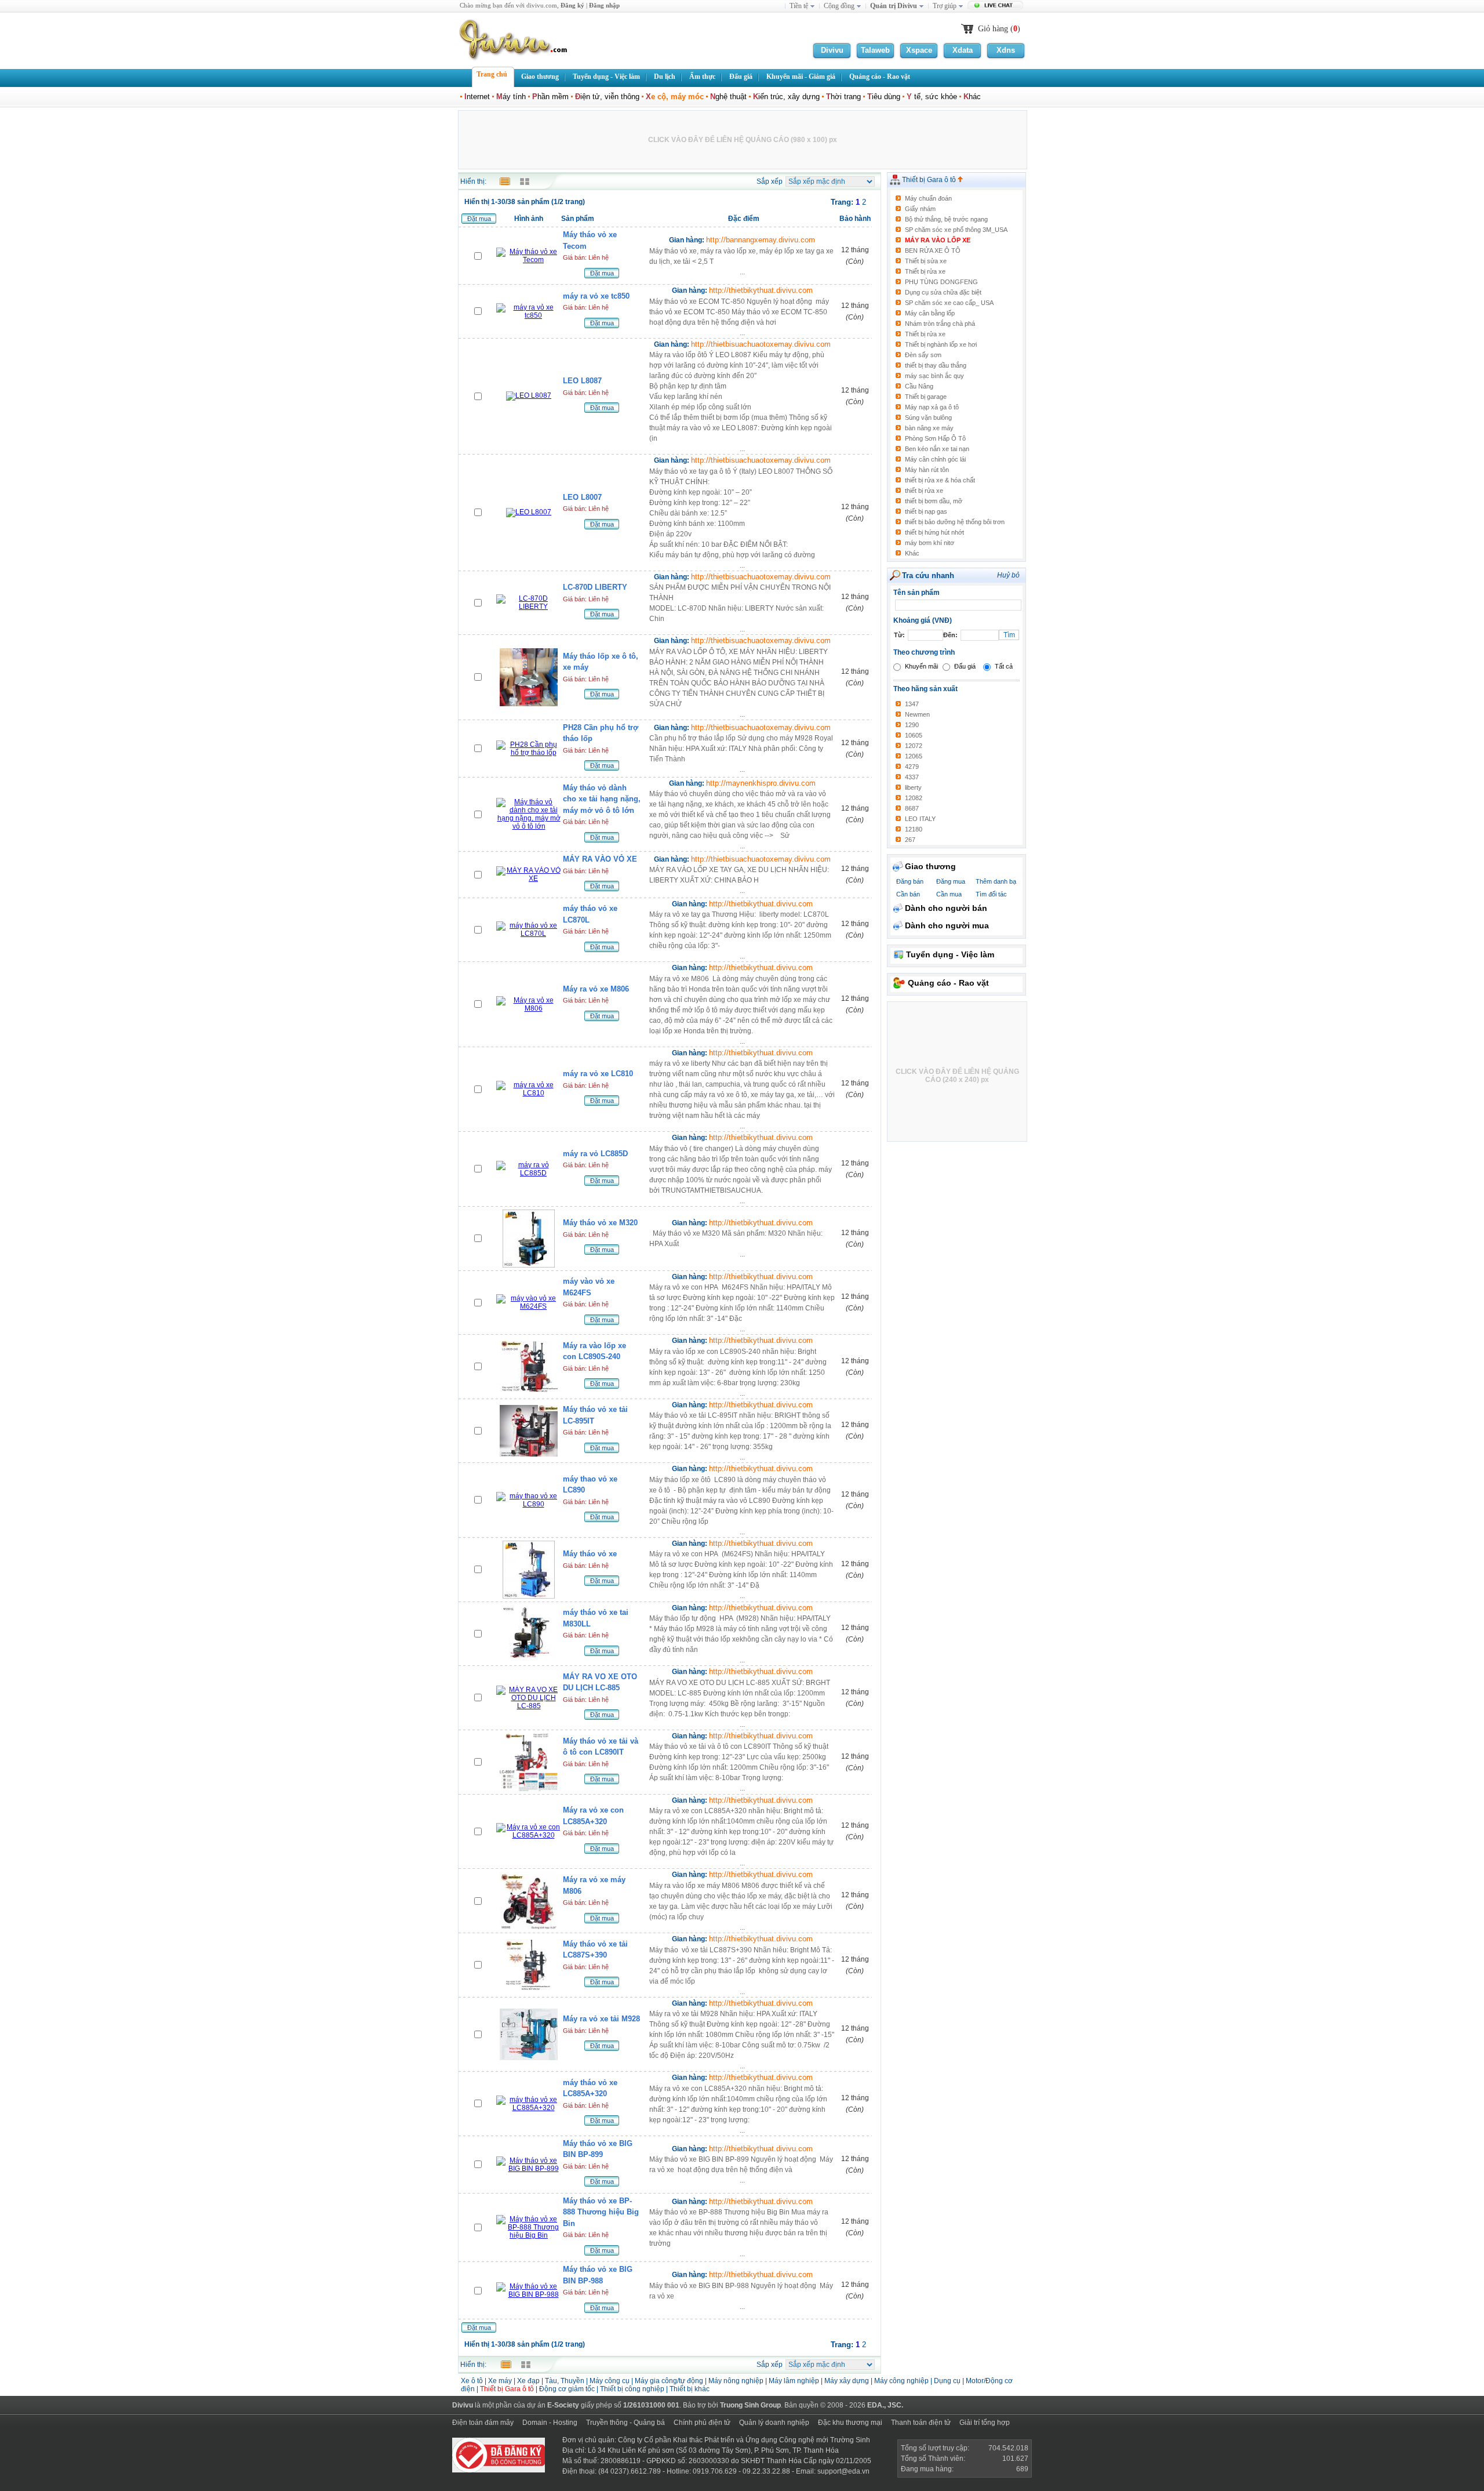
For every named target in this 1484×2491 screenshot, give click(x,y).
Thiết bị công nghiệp (633, 2389)
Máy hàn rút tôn (927, 470)
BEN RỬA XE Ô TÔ (933, 250)
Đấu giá (965, 666)
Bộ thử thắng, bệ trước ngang (946, 219)
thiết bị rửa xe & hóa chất (940, 480)
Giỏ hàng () (999, 29)
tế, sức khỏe (932, 97)
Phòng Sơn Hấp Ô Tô (935, 438)
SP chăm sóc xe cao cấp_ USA (949, 303)
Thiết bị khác (690, 2389)
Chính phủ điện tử (702, 2423)
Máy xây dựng (847, 2381)
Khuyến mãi (921, 666)
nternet (477, 97)
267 (910, 840)
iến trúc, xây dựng (786, 97)
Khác (912, 553)
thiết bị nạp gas (926, 511)
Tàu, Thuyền (565, 2381)
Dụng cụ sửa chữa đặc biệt (943, 292)
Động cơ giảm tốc (567, 2389)
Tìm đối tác (991, 894)
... (741, 262)
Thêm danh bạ (996, 881)
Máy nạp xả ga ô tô (932, 407)
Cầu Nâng (919, 386)
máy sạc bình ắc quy (934, 376)
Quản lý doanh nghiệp (774, 2423)
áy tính (511, 97)
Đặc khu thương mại (850, 2423)
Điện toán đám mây (483, 2423)
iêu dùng (884, 97)
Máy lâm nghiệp (794, 2381)
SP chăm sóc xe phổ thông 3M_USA (956, 230)
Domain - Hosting (550, 2423)
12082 (914, 798)
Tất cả (1004, 666)
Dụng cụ (947, 2381)
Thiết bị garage (926, 397)
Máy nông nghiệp (736, 2381)
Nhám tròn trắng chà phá (940, 324)
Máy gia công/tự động (669, 2381)
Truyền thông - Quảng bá (625, 2423)
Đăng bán (910, 881)
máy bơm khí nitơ (930, 543)
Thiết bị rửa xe (925, 271)
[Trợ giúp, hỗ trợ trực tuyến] (997, 6)
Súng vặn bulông (928, 417)
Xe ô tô (472, 2381)
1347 (912, 704)
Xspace (919, 50)
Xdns (1006, 50)
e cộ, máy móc (675, 97)
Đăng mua (951, 881)
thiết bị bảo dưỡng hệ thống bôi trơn (955, 522)
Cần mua (949, 894)
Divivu (832, 50)
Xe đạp (528, 2381)
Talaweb (875, 50)
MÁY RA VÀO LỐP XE (938, 240)
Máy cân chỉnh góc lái (935, 459)
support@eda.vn (843, 2471)
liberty (913, 787)
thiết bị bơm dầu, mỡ (934, 501)
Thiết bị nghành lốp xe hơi (941, 344)
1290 (912, 725)
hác (972, 97)
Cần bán (908, 894)
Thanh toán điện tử (921, 2423)
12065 (914, 756)
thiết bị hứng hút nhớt (934, 532)
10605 (914, 735)
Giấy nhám (920, 209)
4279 (912, 767)
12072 (914, 746)
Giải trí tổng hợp (985, 2423)
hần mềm (550, 97)
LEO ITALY (920, 819)
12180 (914, 829)
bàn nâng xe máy (929, 428)
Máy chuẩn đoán (928, 198)
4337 (912, 777)
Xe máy (500, 2381)
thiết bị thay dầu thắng (936, 365)
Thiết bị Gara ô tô (930, 180)
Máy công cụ (610, 2381)
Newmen (917, 714)
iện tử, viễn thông (607, 97)
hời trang (843, 97)
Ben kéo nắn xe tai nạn (937, 449)
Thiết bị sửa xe (926, 261)
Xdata (963, 50)
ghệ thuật (728, 97)
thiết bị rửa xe (924, 491)
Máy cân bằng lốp (930, 313)
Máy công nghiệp (901, 2381)
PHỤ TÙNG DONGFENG (941, 282)
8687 (912, 808)
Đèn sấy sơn (923, 355)
